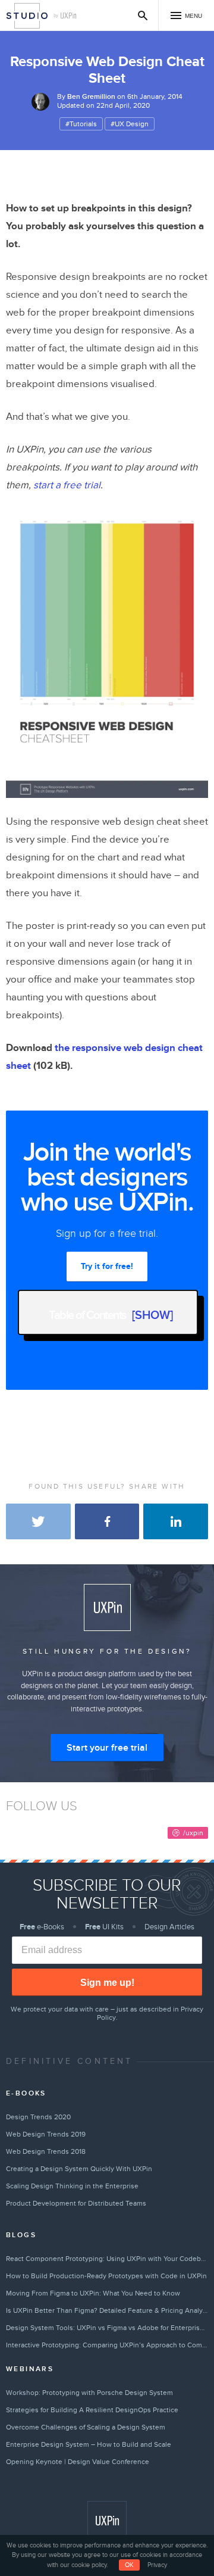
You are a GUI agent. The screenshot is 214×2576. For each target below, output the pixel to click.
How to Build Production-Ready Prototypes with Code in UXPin (106, 2276)
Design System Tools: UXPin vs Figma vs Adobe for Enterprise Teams (107, 2328)
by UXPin (65, 16)
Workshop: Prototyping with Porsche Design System (89, 2393)
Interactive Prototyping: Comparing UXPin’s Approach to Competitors (107, 2345)
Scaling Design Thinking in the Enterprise (72, 2186)
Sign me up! (107, 1983)
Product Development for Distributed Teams (76, 2203)
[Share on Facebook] (107, 1521)
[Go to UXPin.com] (107, 2521)
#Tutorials (81, 124)
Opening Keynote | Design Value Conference (78, 2462)
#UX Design (130, 124)
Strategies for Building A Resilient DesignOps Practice (92, 2410)
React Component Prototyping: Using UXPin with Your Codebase (107, 2259)
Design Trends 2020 (38, 2117)
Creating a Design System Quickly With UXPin (79, 2169)
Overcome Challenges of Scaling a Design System (86, 2427)
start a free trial (67, 485)
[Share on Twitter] (38, 1521)
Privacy (157, 2565)
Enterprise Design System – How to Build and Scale (89, 2444)
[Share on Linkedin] (176, 1521)
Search (143, 15)
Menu (193, 16)
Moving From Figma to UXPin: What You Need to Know (93, 2293)
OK (129, 2565)
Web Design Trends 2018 (46, 2151)
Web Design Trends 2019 (46, 2134)
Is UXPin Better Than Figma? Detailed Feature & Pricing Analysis (107, 2310)
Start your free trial (107, 1748)
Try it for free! (107, 1266)
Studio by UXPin (27, 16)
